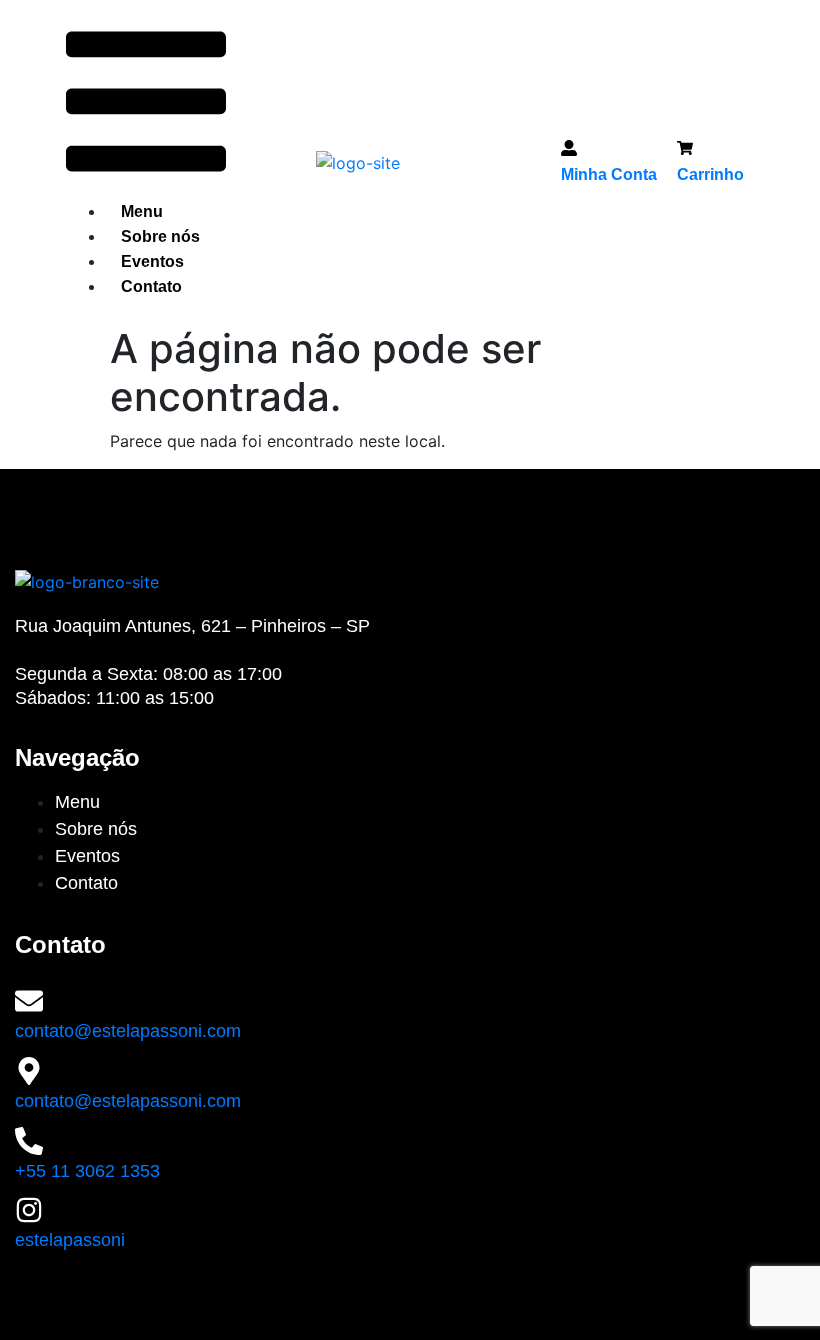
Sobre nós (160, 236)
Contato (151, 286)
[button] (146, 104)
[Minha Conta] (569, 151)
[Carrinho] (685, 151)
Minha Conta (609, 174)
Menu (142, 211)
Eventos (152, 261)
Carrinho (710, 174)
